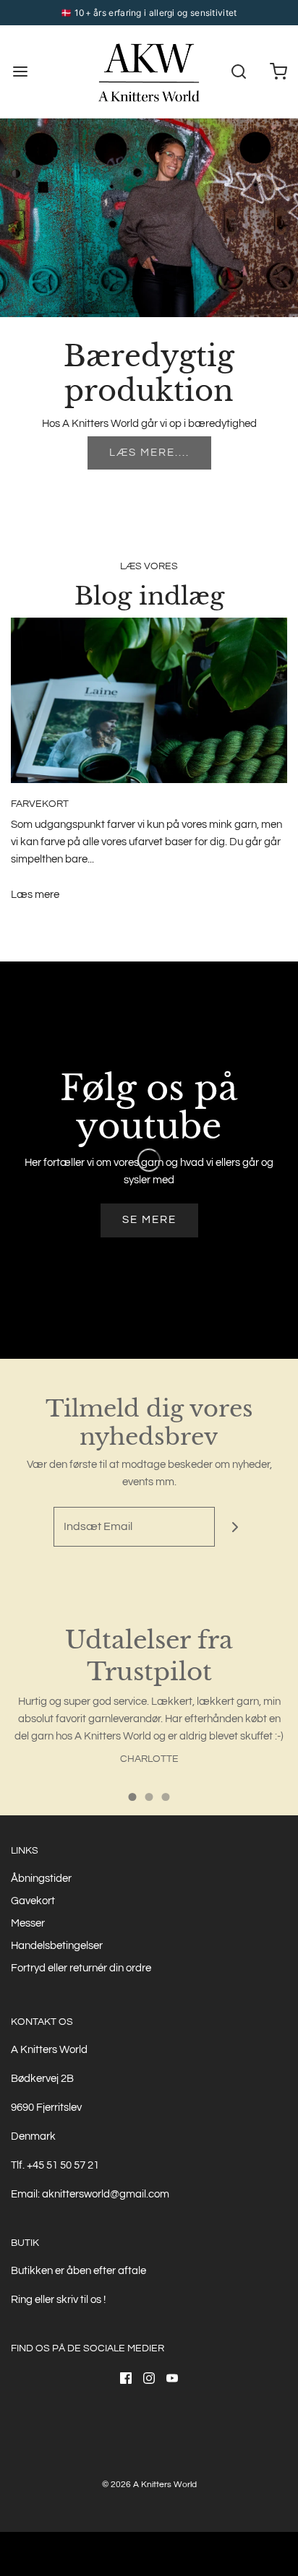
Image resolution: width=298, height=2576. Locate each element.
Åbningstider (41, 1879)
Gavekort (33, 1901)
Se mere (149, 1220)
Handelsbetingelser (57, 1946)
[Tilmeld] (235, 1527)
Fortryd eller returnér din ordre (81, 1968)
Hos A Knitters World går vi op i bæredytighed (149, 424)
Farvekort (40, 804)
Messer (28, 1923)
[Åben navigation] (20, 72)
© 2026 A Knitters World (149, 2485)
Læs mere (35, 895)
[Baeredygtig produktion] (149, 218)
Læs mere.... (149, 453)
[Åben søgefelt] (238, 72)
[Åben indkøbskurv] (278, 72)
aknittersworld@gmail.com (106, 2194)
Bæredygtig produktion (149, 373)
